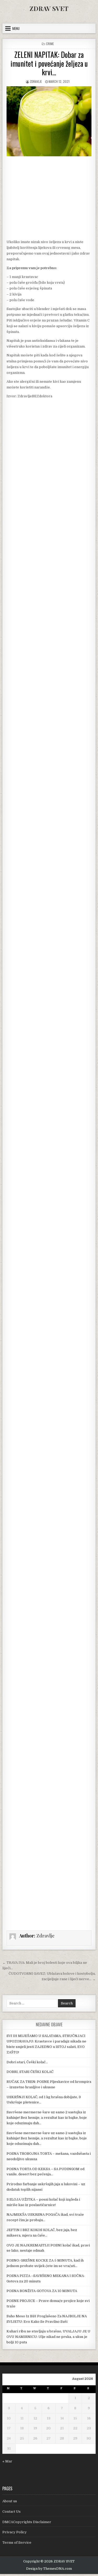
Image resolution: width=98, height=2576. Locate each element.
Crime (50, 44)
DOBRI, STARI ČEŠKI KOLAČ (30, 2072)
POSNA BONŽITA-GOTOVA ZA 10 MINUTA (42, 2291)
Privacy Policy (15, 2532)
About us (10, 2501)
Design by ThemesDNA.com (49, 2569)
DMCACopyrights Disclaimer (27, 2522)
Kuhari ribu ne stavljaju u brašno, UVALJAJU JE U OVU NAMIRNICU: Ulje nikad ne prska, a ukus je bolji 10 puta (48, 2337)
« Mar (7, 2461)
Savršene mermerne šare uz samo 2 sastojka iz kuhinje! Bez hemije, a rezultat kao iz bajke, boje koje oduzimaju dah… (47, 2118)
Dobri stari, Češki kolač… (27, 2062)
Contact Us (11, 2512)
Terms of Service (17, 2543)
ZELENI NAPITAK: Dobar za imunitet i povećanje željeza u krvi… (49, 63)
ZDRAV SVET (49, 8)
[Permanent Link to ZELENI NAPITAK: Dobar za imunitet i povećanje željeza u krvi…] (49, 121)
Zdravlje (36, 81)
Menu (16, 28)
